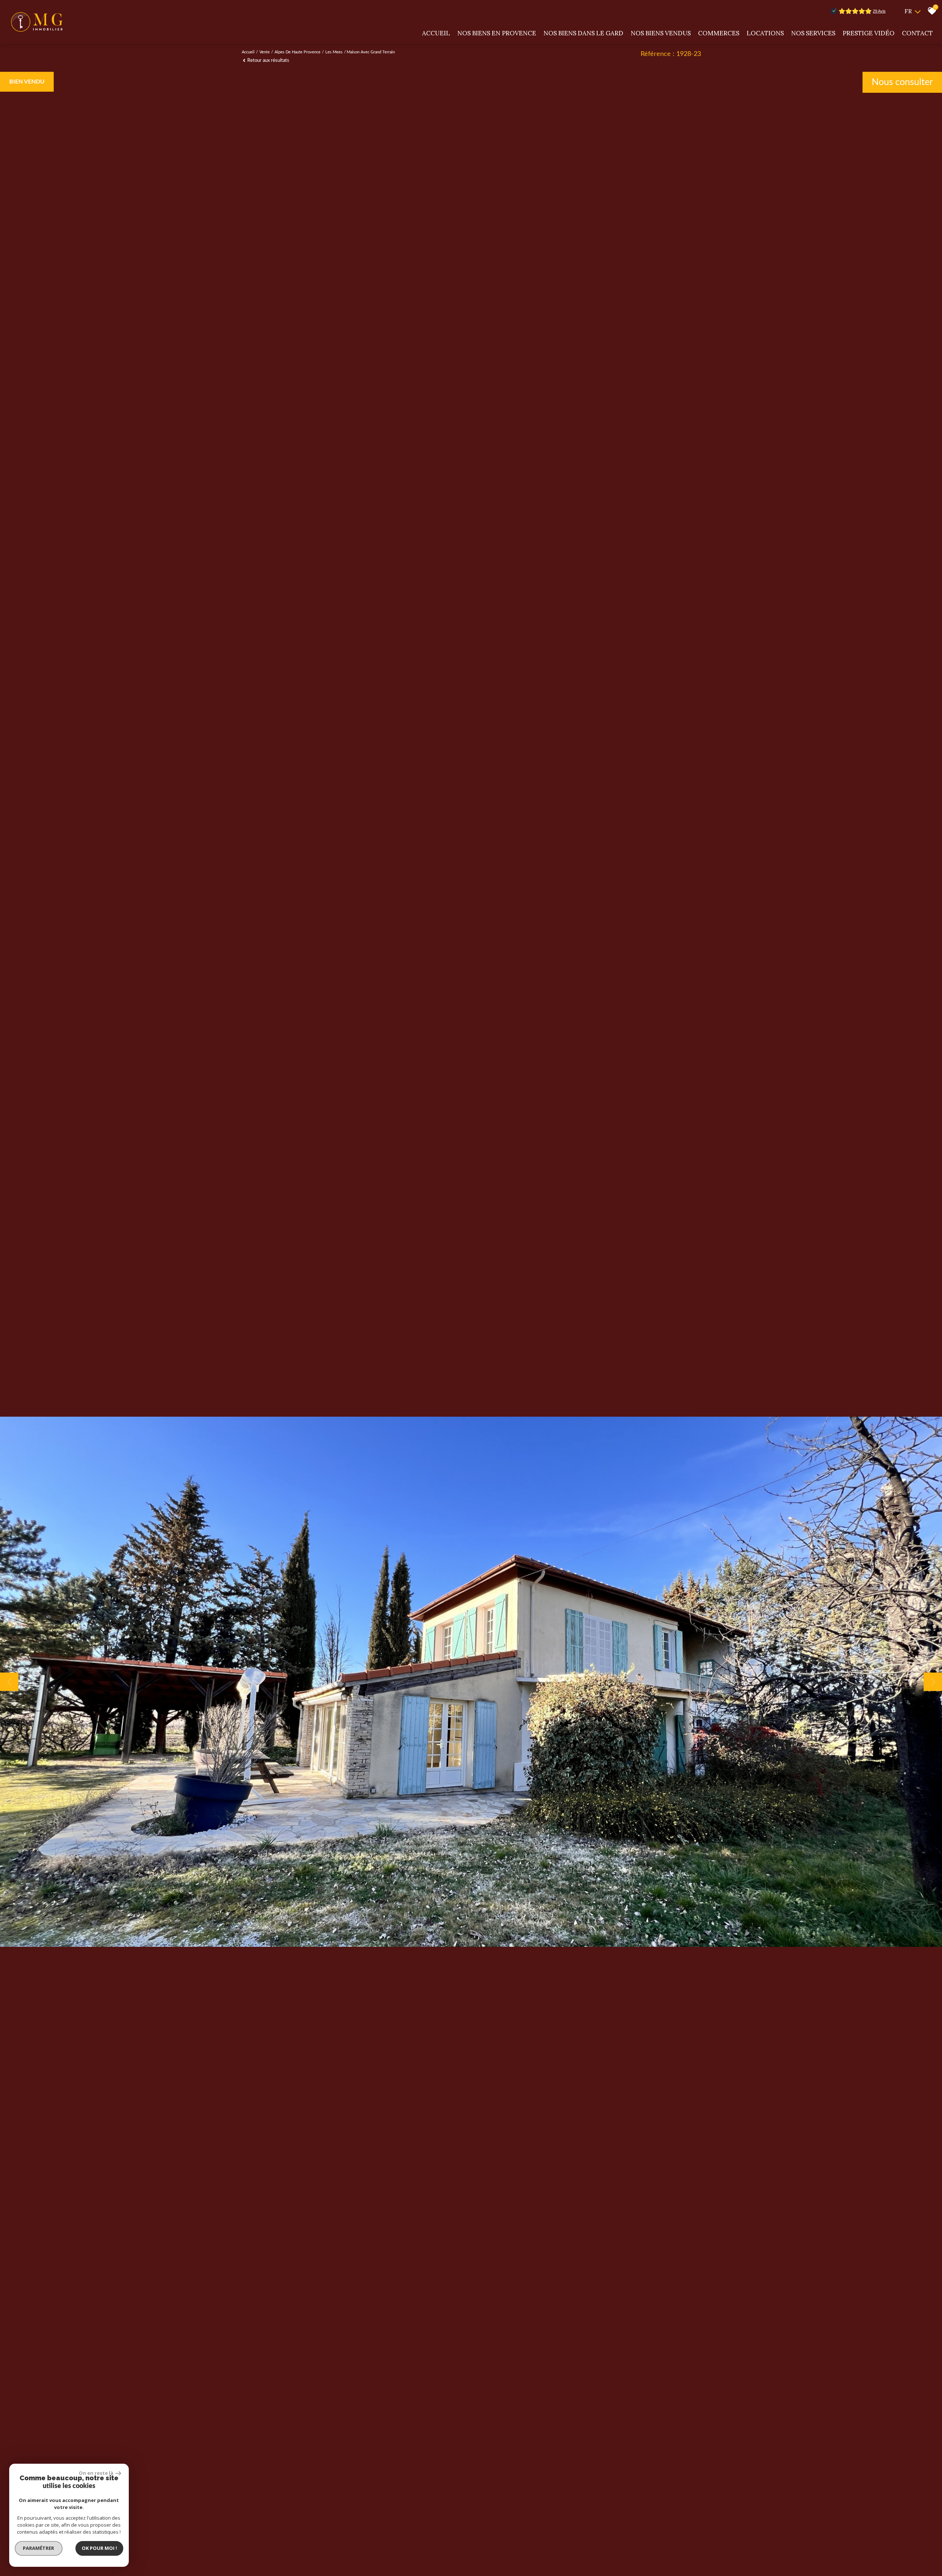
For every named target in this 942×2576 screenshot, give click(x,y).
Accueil (436, 33)
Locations (765, 33)
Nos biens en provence (497, 33)
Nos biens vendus (661, 33)
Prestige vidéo (869, 33)
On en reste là (96, 2473)
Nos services (813, 33)
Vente (265, 52)
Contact (917, 33)
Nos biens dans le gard (583, 33)
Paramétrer (39, 2548)
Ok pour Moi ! (99, 2548)
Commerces (719, 33)
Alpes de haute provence (298, 52)
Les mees (334, 52)
